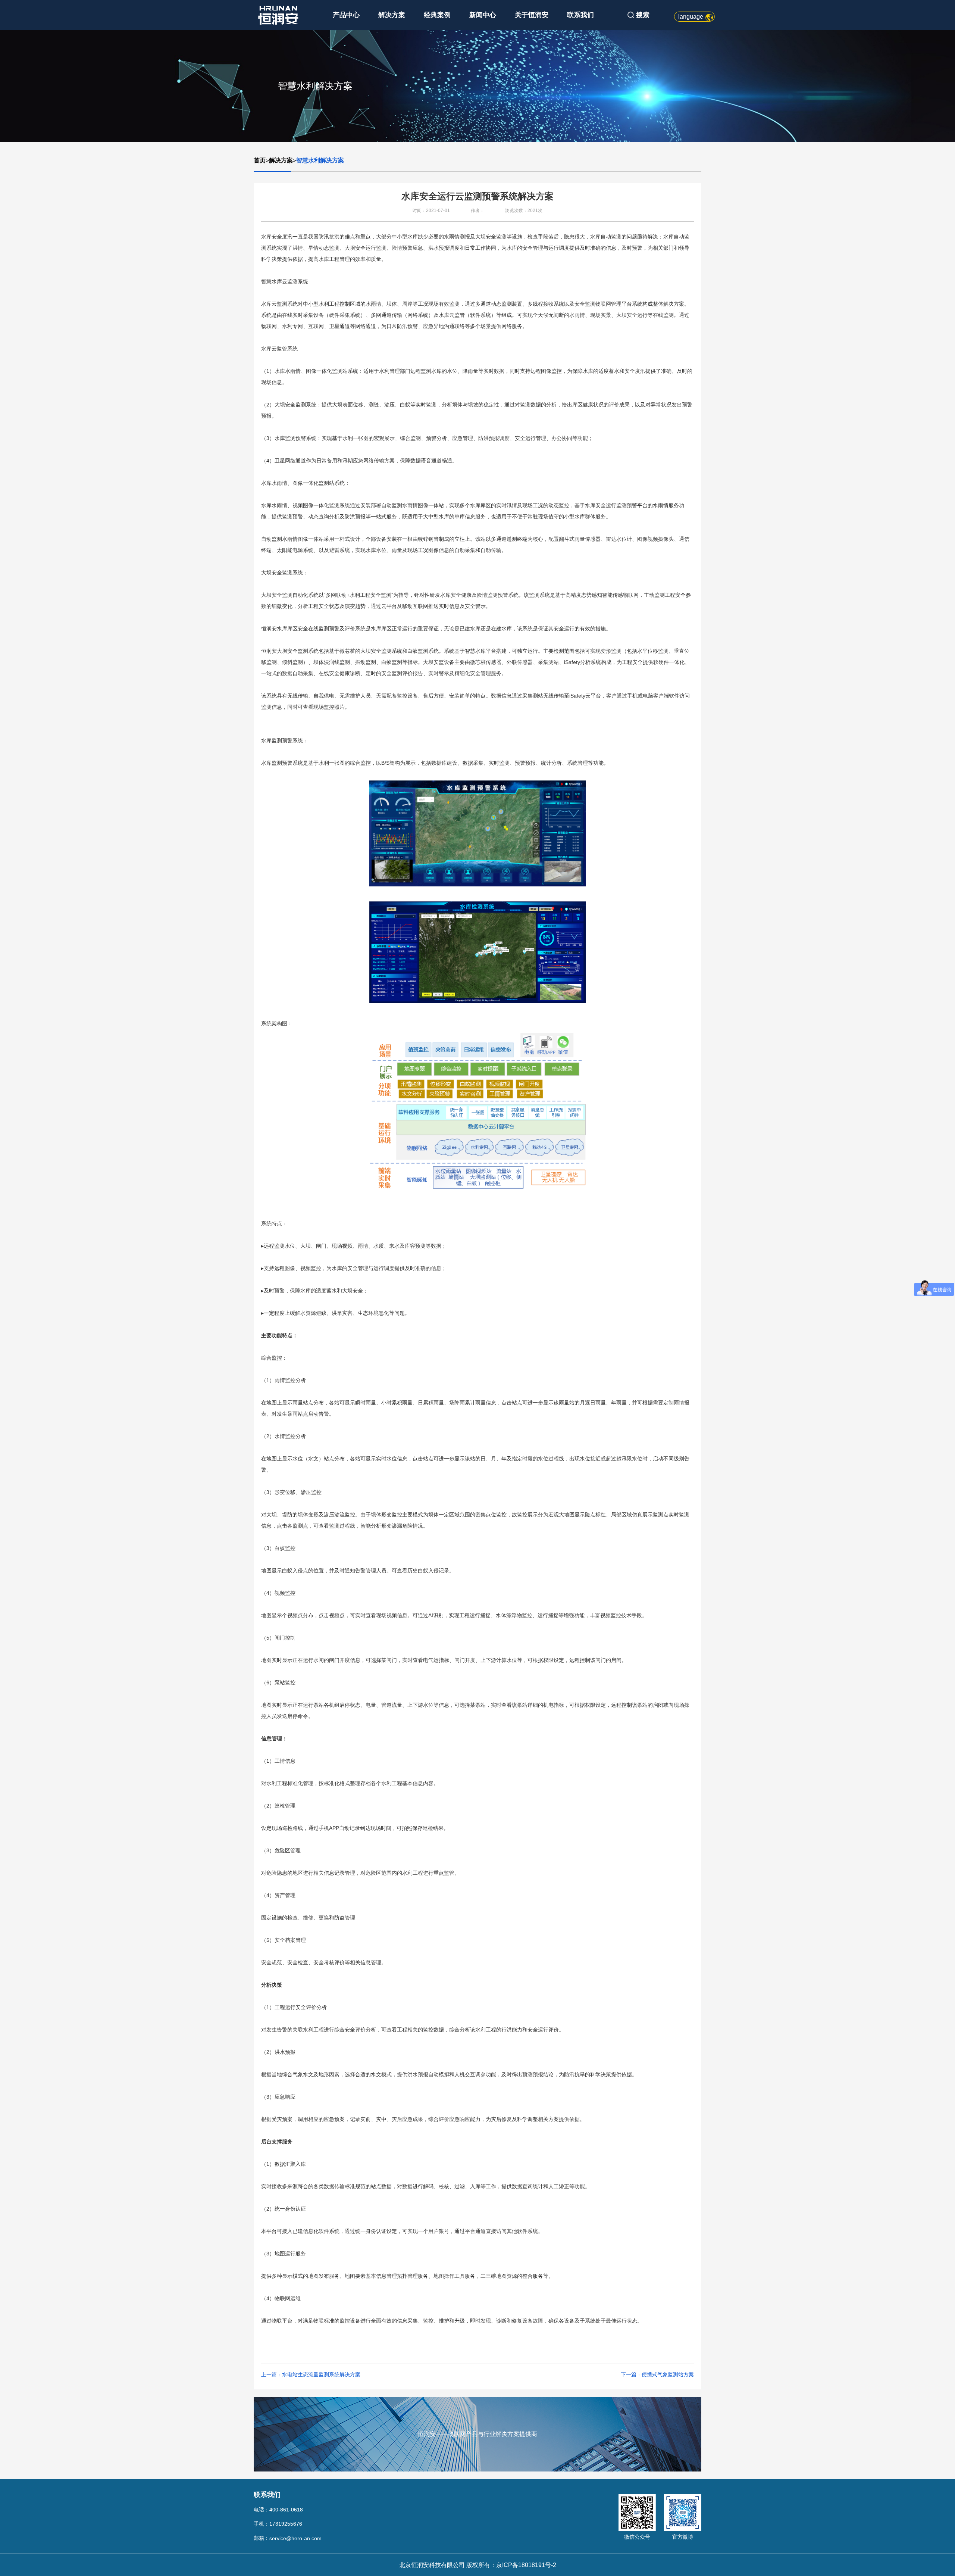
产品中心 (346, 15)
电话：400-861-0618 (278, 2510)
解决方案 (392, 15)
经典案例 (437, 15)
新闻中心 (483, 15)
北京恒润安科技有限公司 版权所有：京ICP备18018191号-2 (478, 2565)
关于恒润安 (532, 15)
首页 (260, 160)
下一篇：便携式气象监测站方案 (657, 2374)
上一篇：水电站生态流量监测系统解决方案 (311, 2374)
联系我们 (580, 15)
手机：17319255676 (278, 2524)
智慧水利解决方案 (320, 160)
